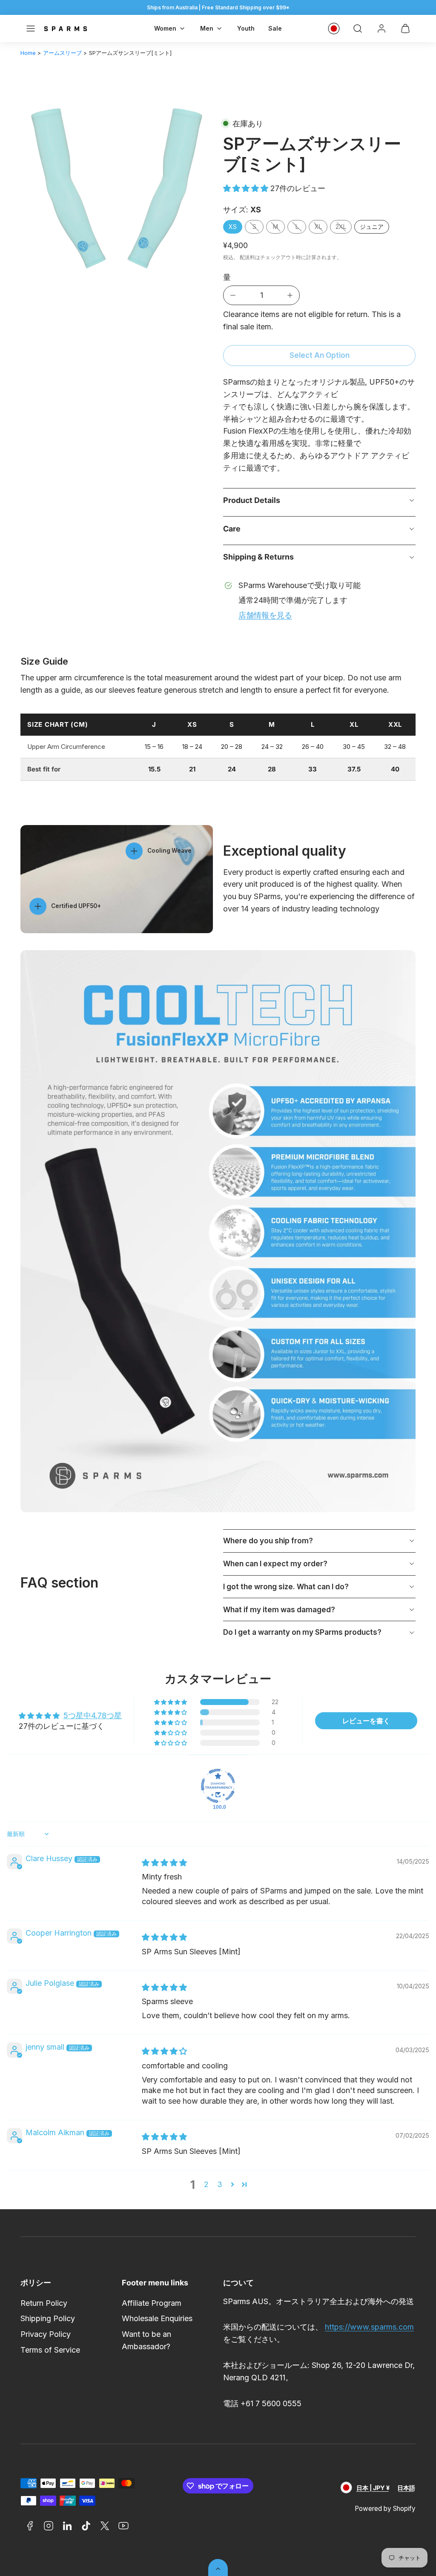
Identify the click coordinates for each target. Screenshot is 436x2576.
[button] (31, 29)
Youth (246, 28)
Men (207, 28)
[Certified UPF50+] (38, 906)
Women (165, 28)
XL (318, 227)
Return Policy (44, 2303)
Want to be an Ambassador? (146, 2340)
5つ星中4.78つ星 (93, 1715)
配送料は (250, 257)
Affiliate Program (152, 2303)
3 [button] (220, 2184)
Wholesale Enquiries (157, 2318)
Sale (275, 28)
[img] (164, 1863)
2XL (341, 227)
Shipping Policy (48, 2318)
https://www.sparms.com (369, 2327)
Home (28, 53)
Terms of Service (50, 2350)
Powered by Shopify (385, 2509)
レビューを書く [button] (366, 1721)
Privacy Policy (46, 2334)
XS (233, 227)
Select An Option (320, 355)
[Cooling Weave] (134, 851)
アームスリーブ (62, 53)
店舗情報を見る (265, 615)
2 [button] (206, 2184)
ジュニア (372, 227)
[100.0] (218, 1786)
